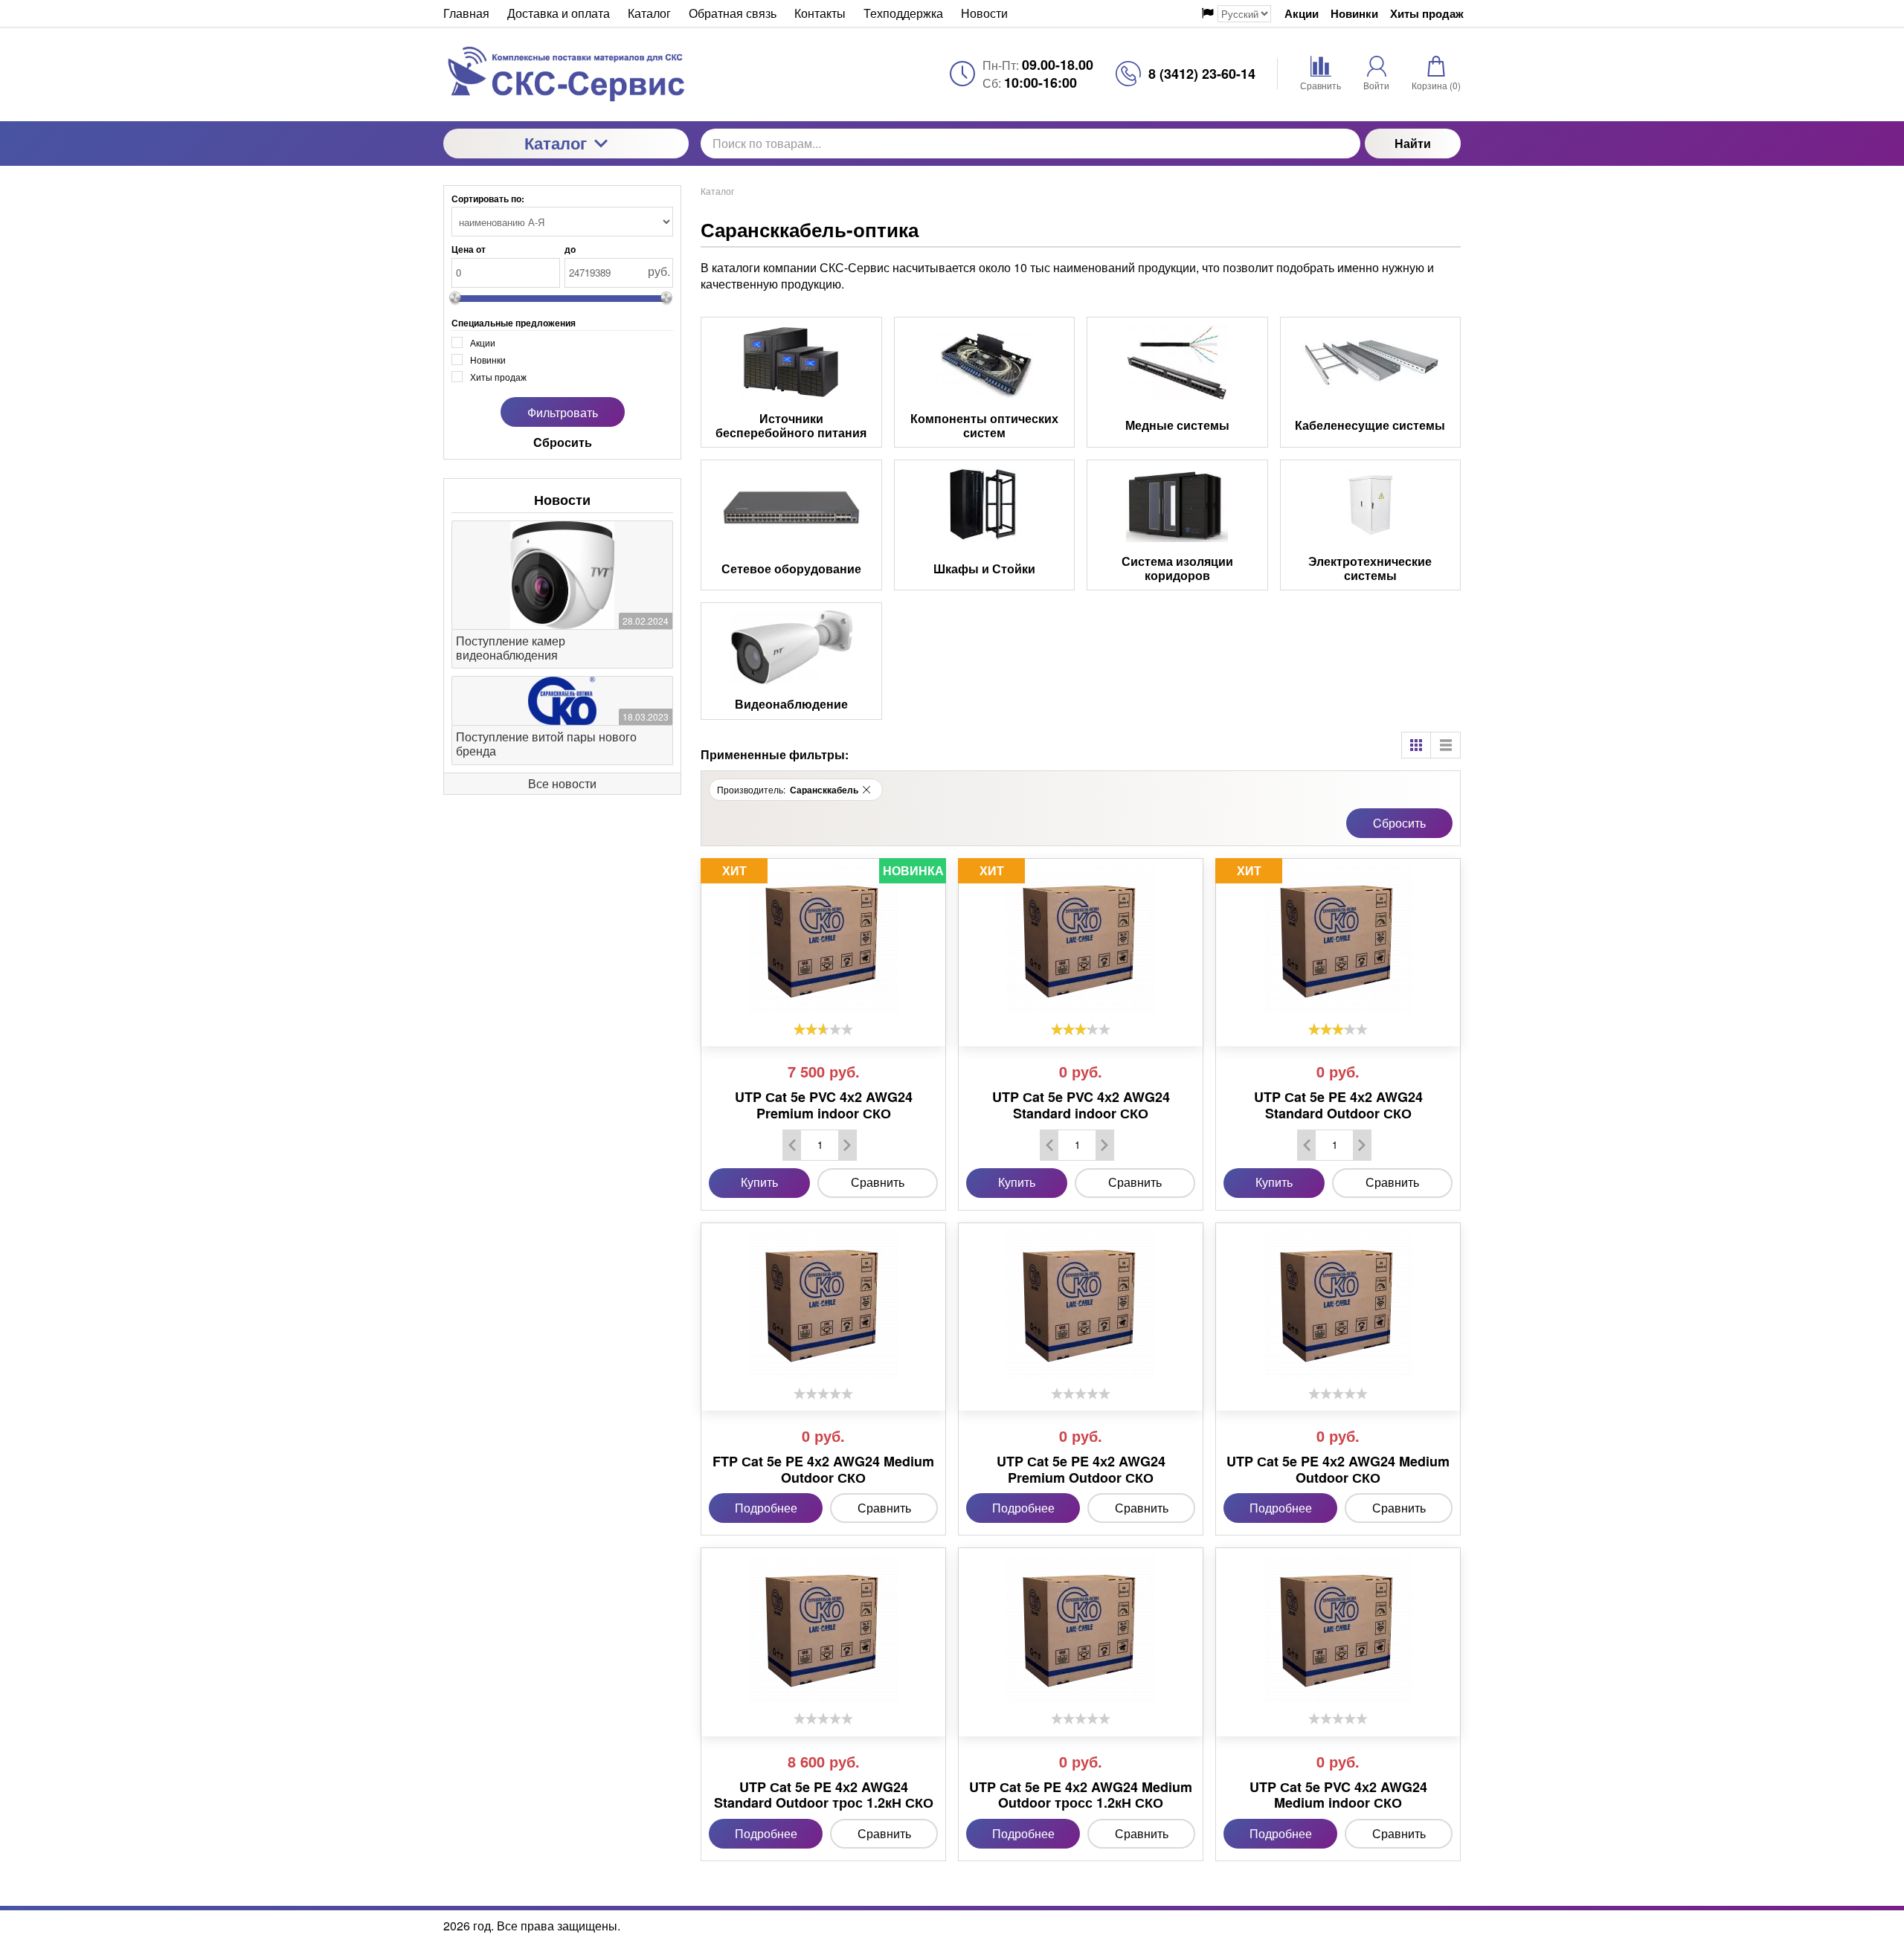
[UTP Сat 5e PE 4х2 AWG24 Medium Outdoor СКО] (1338, 1305)
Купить (759, 1182)
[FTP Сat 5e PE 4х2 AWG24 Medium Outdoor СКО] (823, 1305)
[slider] (823, 1029)
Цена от (469, 249)
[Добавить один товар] (847, 1145)
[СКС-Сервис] (566, 74)
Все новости (562, 783)
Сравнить (878, 1182)
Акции (1302, 14)
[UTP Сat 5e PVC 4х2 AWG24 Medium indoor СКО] (1338, 1630)
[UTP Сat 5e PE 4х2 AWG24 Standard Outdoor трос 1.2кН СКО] (823, 1630)
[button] (866, 790)
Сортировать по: (488, 199)
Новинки (1354, 14)
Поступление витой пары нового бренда (546, 744)
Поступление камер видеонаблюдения (511, 648)
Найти (1413, 143)
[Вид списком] (1446, 745)
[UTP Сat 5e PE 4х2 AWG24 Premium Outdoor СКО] (1081, 1305)
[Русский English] (1236, 14)
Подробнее (766, 1508)
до (570, 249)
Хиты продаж (1427, 14)
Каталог (556, 143)
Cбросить (1399, 823)
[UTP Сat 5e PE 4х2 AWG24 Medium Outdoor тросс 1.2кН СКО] (1081, 1630)
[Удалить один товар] (792, 1145)
